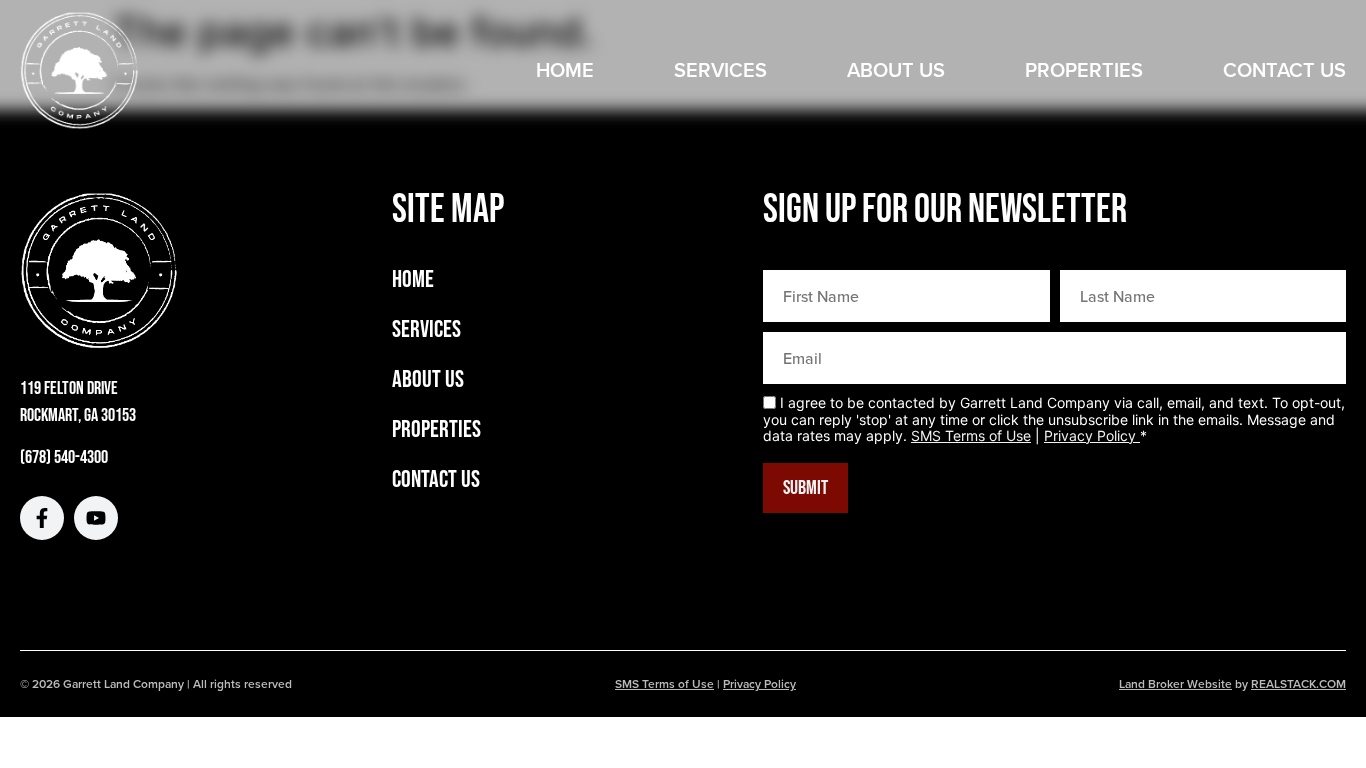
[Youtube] (96, 518)
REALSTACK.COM (1298, 683)
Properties (1084, 69)
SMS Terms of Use (971, 435)
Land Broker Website (1175, 683)
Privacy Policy (1092, 435)
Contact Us (1284, 69)
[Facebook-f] (42, 518)
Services (720, 69)
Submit (805, 488)
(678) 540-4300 (64, 457)
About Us (896, 69)
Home (565, 69)
